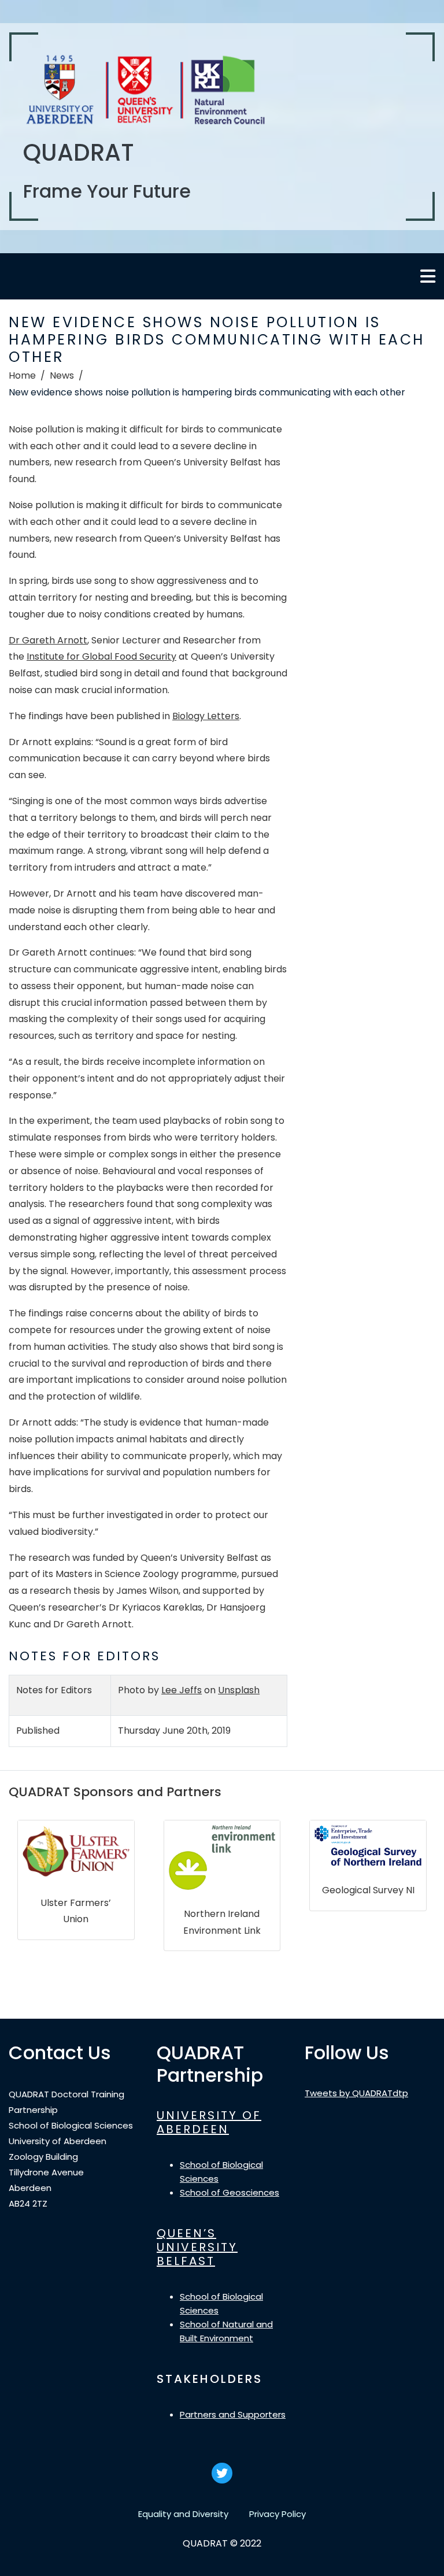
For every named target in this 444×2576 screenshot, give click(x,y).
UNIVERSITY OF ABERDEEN (209, 2122)
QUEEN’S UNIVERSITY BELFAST (197, 2247)
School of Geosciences (230, 2192)
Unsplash (239, 1690)
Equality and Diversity (183, 2514)
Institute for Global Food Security (101, 656)
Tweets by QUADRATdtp (356, 2093)
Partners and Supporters (233, 2414)
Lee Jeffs (182, 1690)
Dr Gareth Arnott (48, 640)
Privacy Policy (277, 2514)
